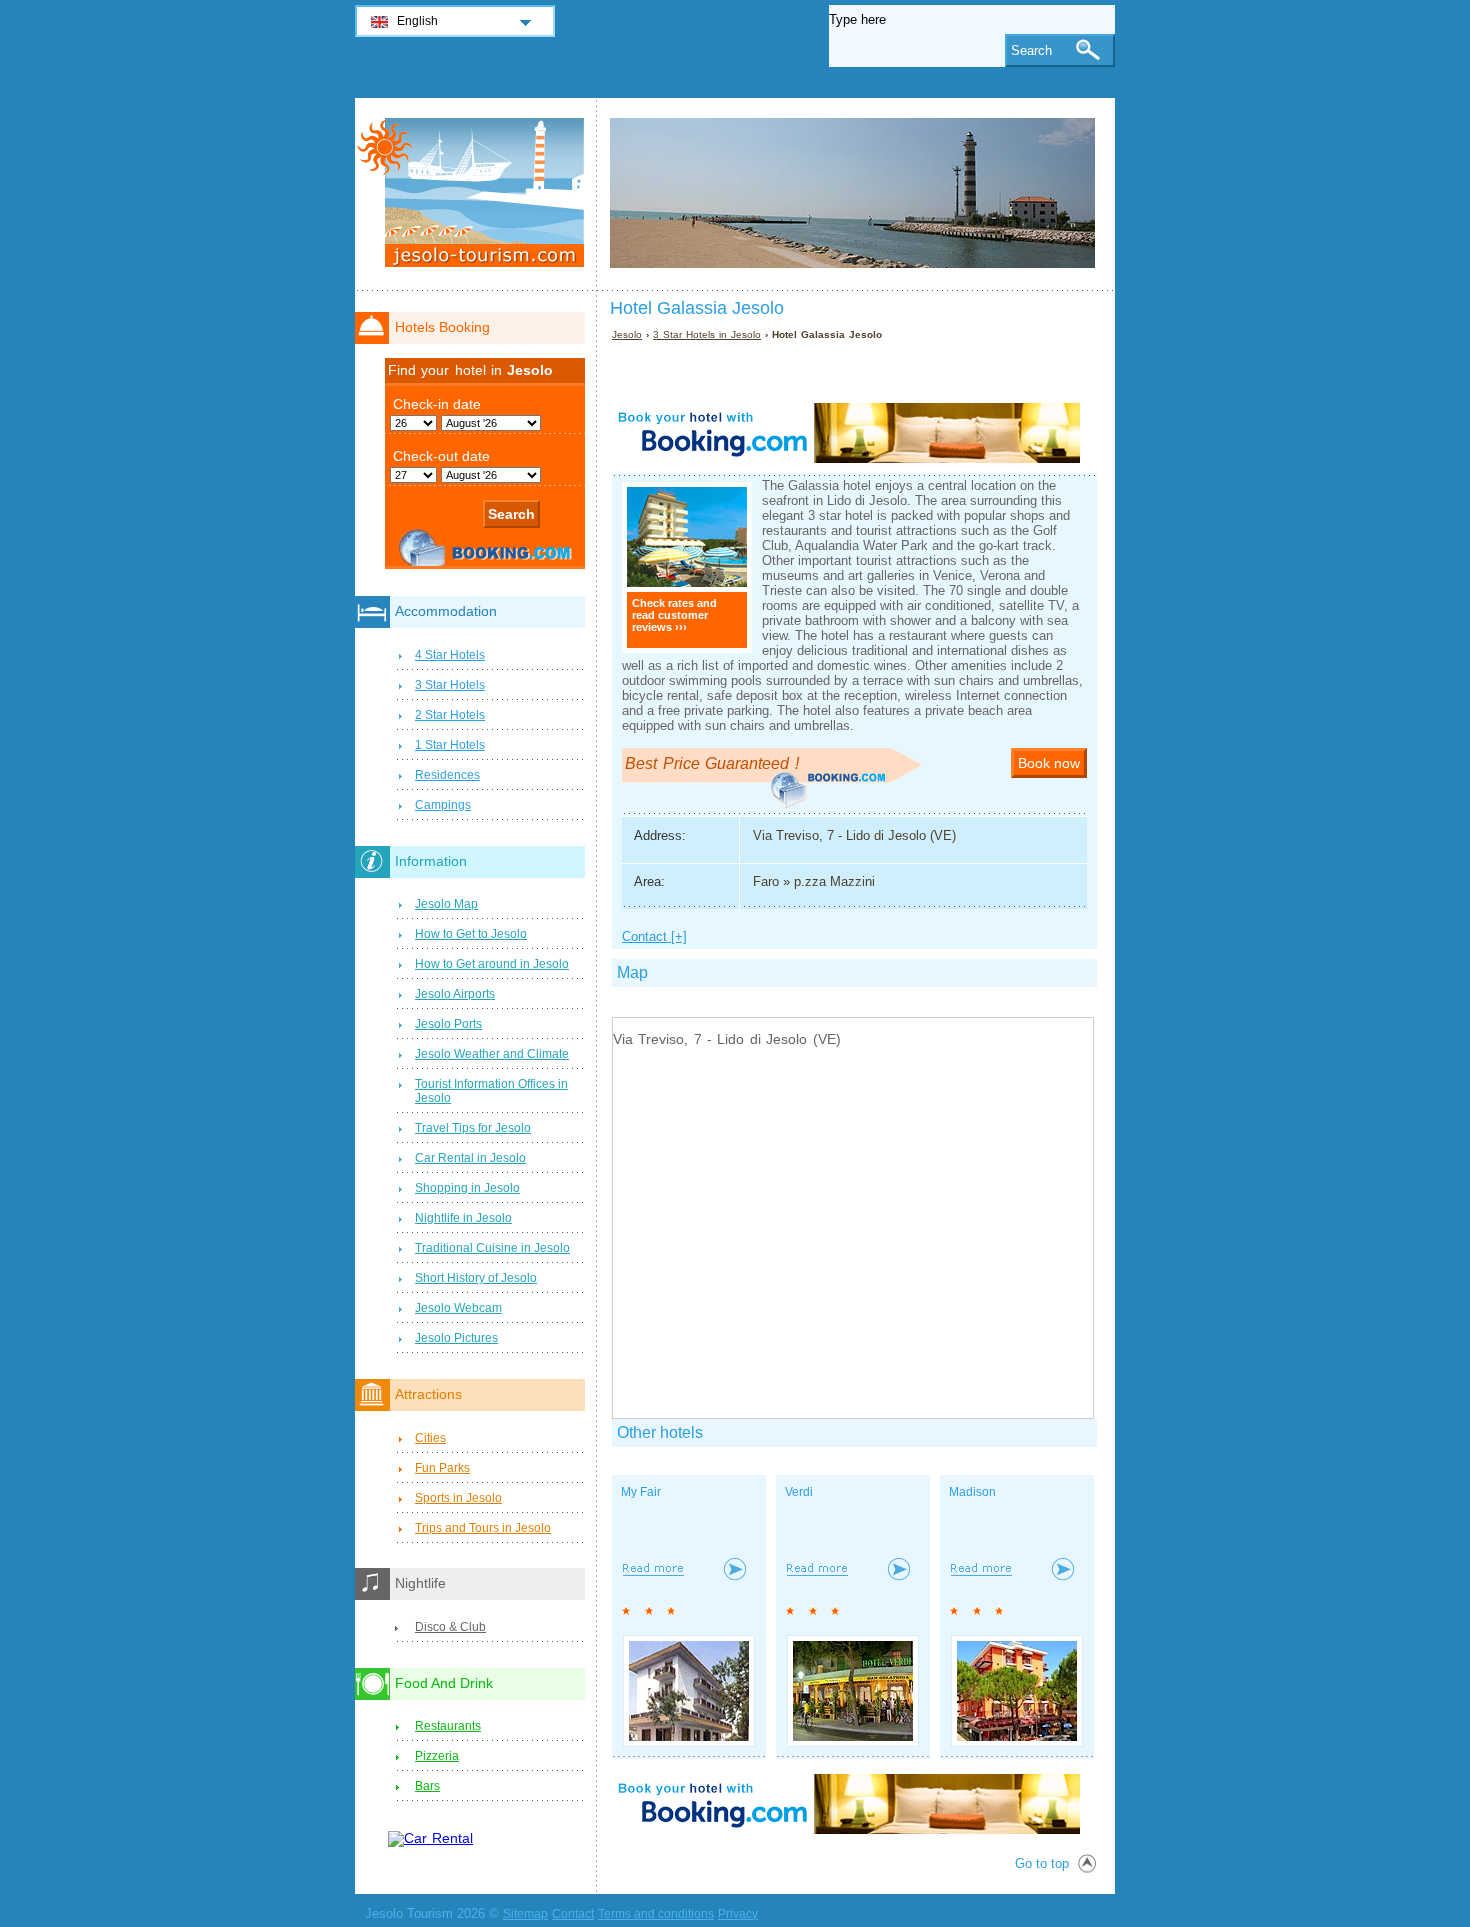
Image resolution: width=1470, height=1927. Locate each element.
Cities (430, 1438)
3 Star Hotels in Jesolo (707, 334)
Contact (573, 1914)
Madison (972, 1492)
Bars (427, 1786)
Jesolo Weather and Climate (492, 1054)
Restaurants (448, 1726)
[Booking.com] (846, 458)
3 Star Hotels (450, 685)
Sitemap (525, 1914)
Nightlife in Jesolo (463, 1218)
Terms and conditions (656, 1914)
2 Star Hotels (450, 715)
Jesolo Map (446, 904)
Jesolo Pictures (456, 1338)
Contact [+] (654, 936)
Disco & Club (450, 1627)
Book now (1049, 763)
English (417, 21)
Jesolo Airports (455, 994)
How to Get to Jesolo (471, 934)
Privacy (738, 1914)
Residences (447, 775)
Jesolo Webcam (458, 1308)
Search (1031, 50)
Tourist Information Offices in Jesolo (491, 1091)
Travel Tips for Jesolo (473, 1128)
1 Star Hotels (450, 745)
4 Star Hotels (450, 655)
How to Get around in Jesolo (492, 964)
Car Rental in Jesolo (470, 1158)
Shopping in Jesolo (467, 1188)
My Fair (641, 1492)
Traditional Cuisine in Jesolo (492, 1248)
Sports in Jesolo (458, 1498)
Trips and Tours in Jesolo (483, 1528)
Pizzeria (437, 1756)
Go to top (1042, 1863)
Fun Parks (442, 1468)
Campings (443, 805)
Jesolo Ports (448, 1024)
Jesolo (627, 334)
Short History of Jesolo (476, 1278)
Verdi (799, 1492)
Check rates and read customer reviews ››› (674, 615)
